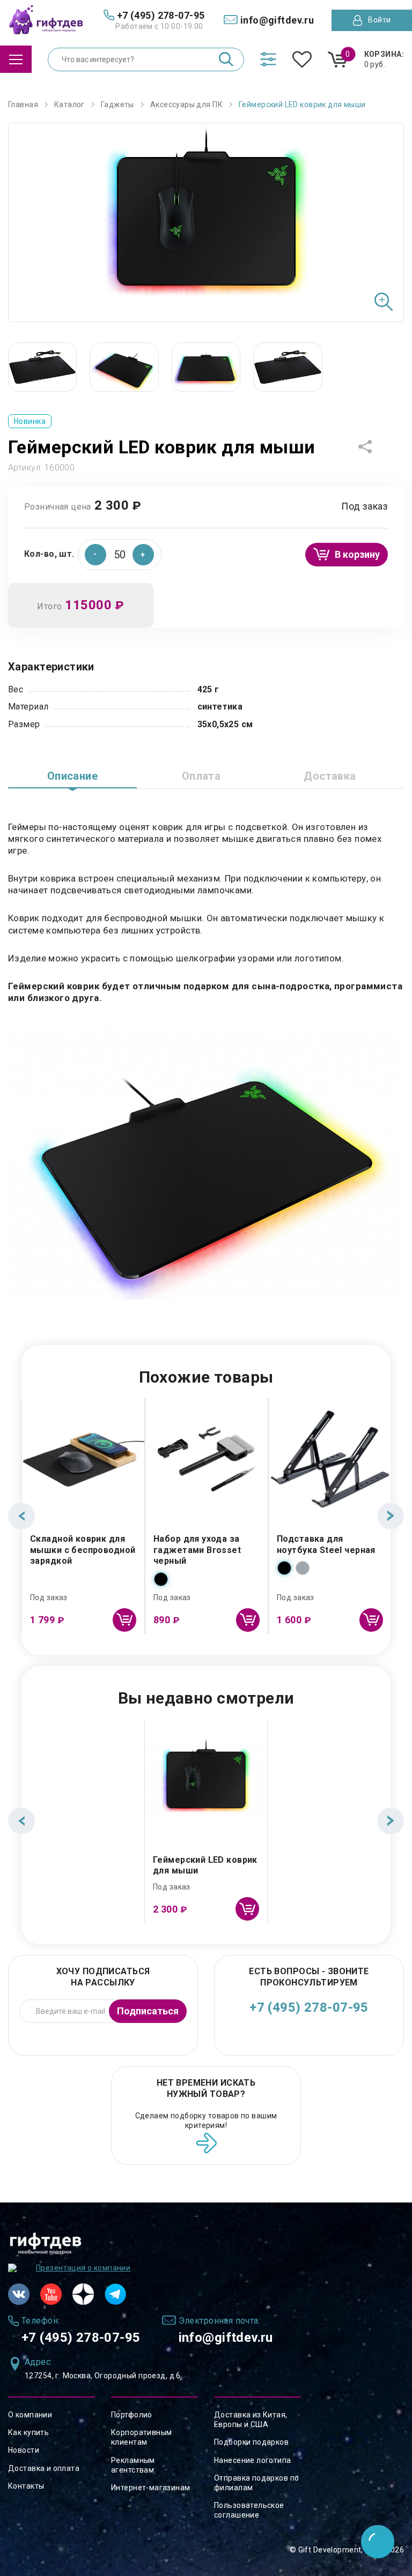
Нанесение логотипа (253, 2460)
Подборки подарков (251, 2442)
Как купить (28, 2432)
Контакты (26, 2486)
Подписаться (148, 2011)
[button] (143, 555)
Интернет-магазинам (151, 2488)
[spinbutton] (120, 555)
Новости (24, 2450)
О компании (30, 2415)
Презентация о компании (83, 2268)
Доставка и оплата (44, 2468)
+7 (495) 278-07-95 (309, 2007)
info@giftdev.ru (226, 2338)
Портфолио (132, 2415)
